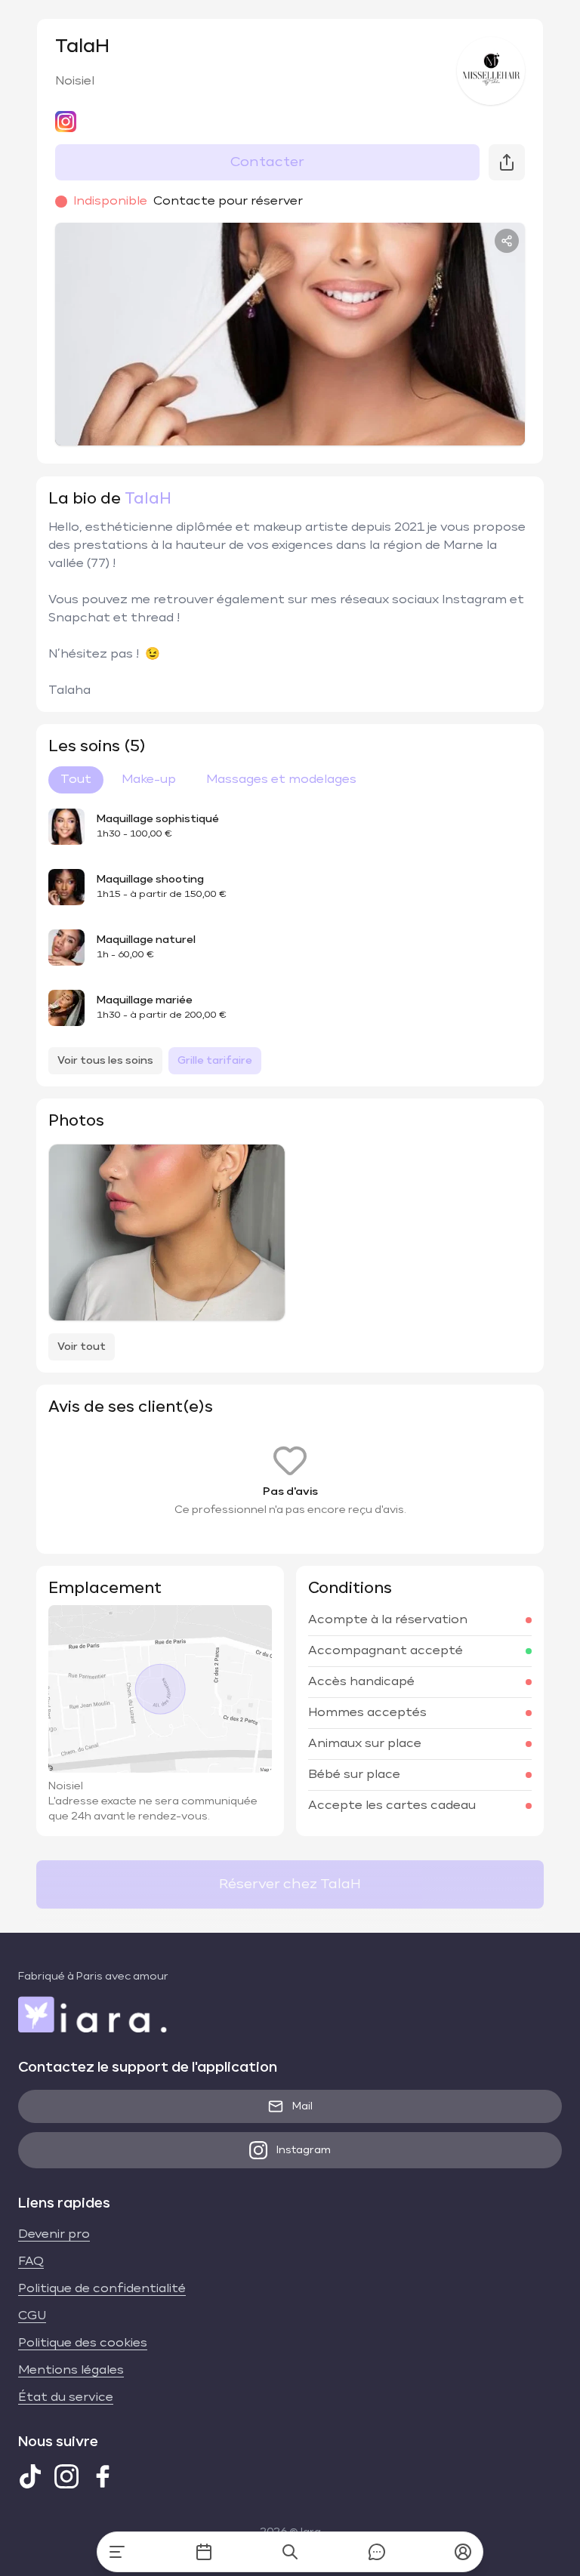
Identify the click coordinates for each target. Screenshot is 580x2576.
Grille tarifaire (215, 1061)
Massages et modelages (281, 780)
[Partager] (507, 241)
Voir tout (82, 1347)
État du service (66, 2398)
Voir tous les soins (105, 1061)
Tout (76, 780)
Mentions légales (71, 2371)
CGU (32, 2316)
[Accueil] (117, 2552)
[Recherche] (290, 2552)
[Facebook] (103, 2476)
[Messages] (377, 2552)
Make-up (149, 780)
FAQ (31, 2262)
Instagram (304, 2150)
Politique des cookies (83, 2343)
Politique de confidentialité (102, 2289)
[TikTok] (30, 2476)
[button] (463, 2552)
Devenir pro (54, 2235)
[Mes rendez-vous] (204, 2552)
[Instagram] (66, 2476)
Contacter (267, 162)
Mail (302, 2106)
